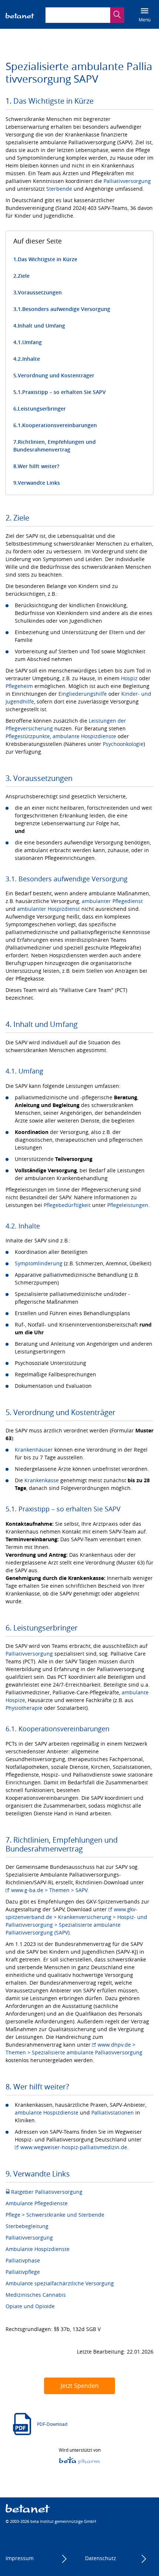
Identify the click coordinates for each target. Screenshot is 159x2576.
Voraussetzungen (40, 292)
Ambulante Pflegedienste (37, 2203)
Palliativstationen (113, 2112)
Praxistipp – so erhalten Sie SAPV (64, 392)
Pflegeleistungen (128, 1205)
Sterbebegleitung (27, 2226)
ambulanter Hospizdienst (48, 909)
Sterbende (59, 189)
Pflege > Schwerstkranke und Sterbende (55, 2215)
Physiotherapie (24, 1708)
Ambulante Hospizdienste (38, 2249)
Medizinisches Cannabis (36, 2295)
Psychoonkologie (123, 744)
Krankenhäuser (34, 1450)
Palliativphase (23, 2260)
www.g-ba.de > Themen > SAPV (49, 1890)
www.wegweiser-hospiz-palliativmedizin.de (74, 2147)
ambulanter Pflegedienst (112, 901)
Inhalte (31, 359)
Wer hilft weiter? (38, 466)
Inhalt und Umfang (41, 326)
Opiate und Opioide (30, 2306)
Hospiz (129, 678)
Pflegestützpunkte (28, 736)
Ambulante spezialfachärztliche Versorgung (60, 2283)
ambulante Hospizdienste (84, 736)
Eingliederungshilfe (83, 694)
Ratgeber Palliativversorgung (47, 2192)
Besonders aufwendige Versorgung (66, 309)
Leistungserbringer (42, 409)
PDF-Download (52, 2424)
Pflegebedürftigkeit (67, 1205)
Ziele (24, 276)
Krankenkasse (42, 1480)
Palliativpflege (23, 2272)
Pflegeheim (19, 686)
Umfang (32, 342)
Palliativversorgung (127, 181)
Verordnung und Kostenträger (56, 375)
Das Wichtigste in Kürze (48, 259)
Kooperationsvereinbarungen (60, 425)
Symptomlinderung (39, 1263)
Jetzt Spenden (80, 2386)
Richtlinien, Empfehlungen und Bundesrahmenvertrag (55, 446)
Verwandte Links (39, 483)
